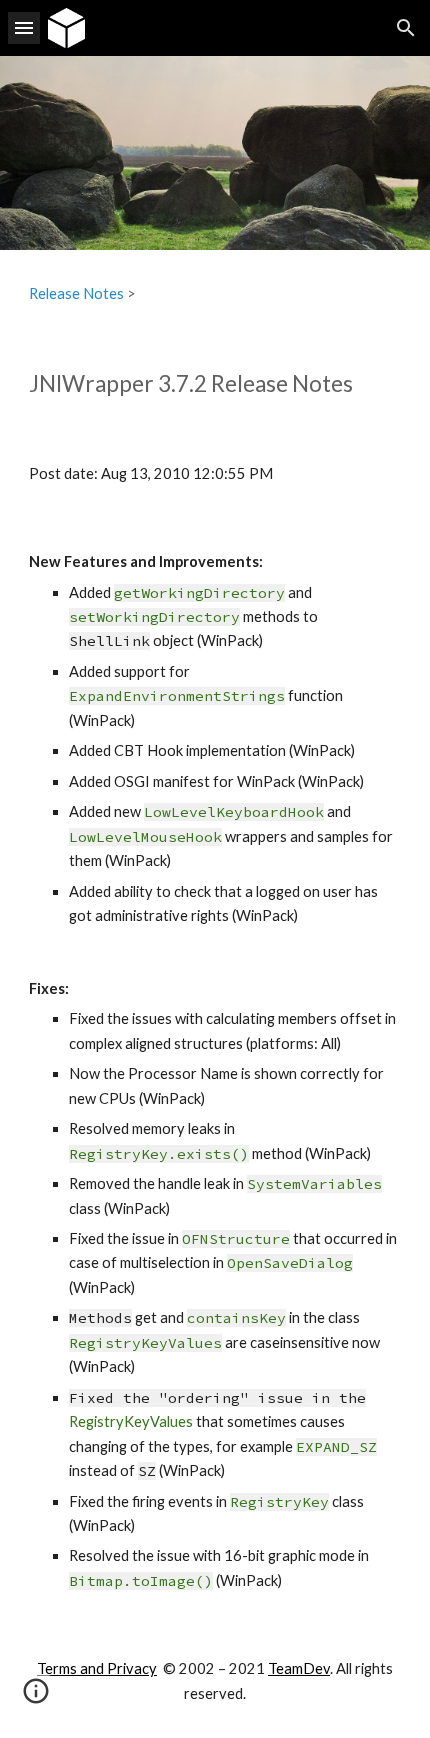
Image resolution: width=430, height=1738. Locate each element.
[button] (24, 27)
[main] (215, 294)
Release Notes (76, 293)
